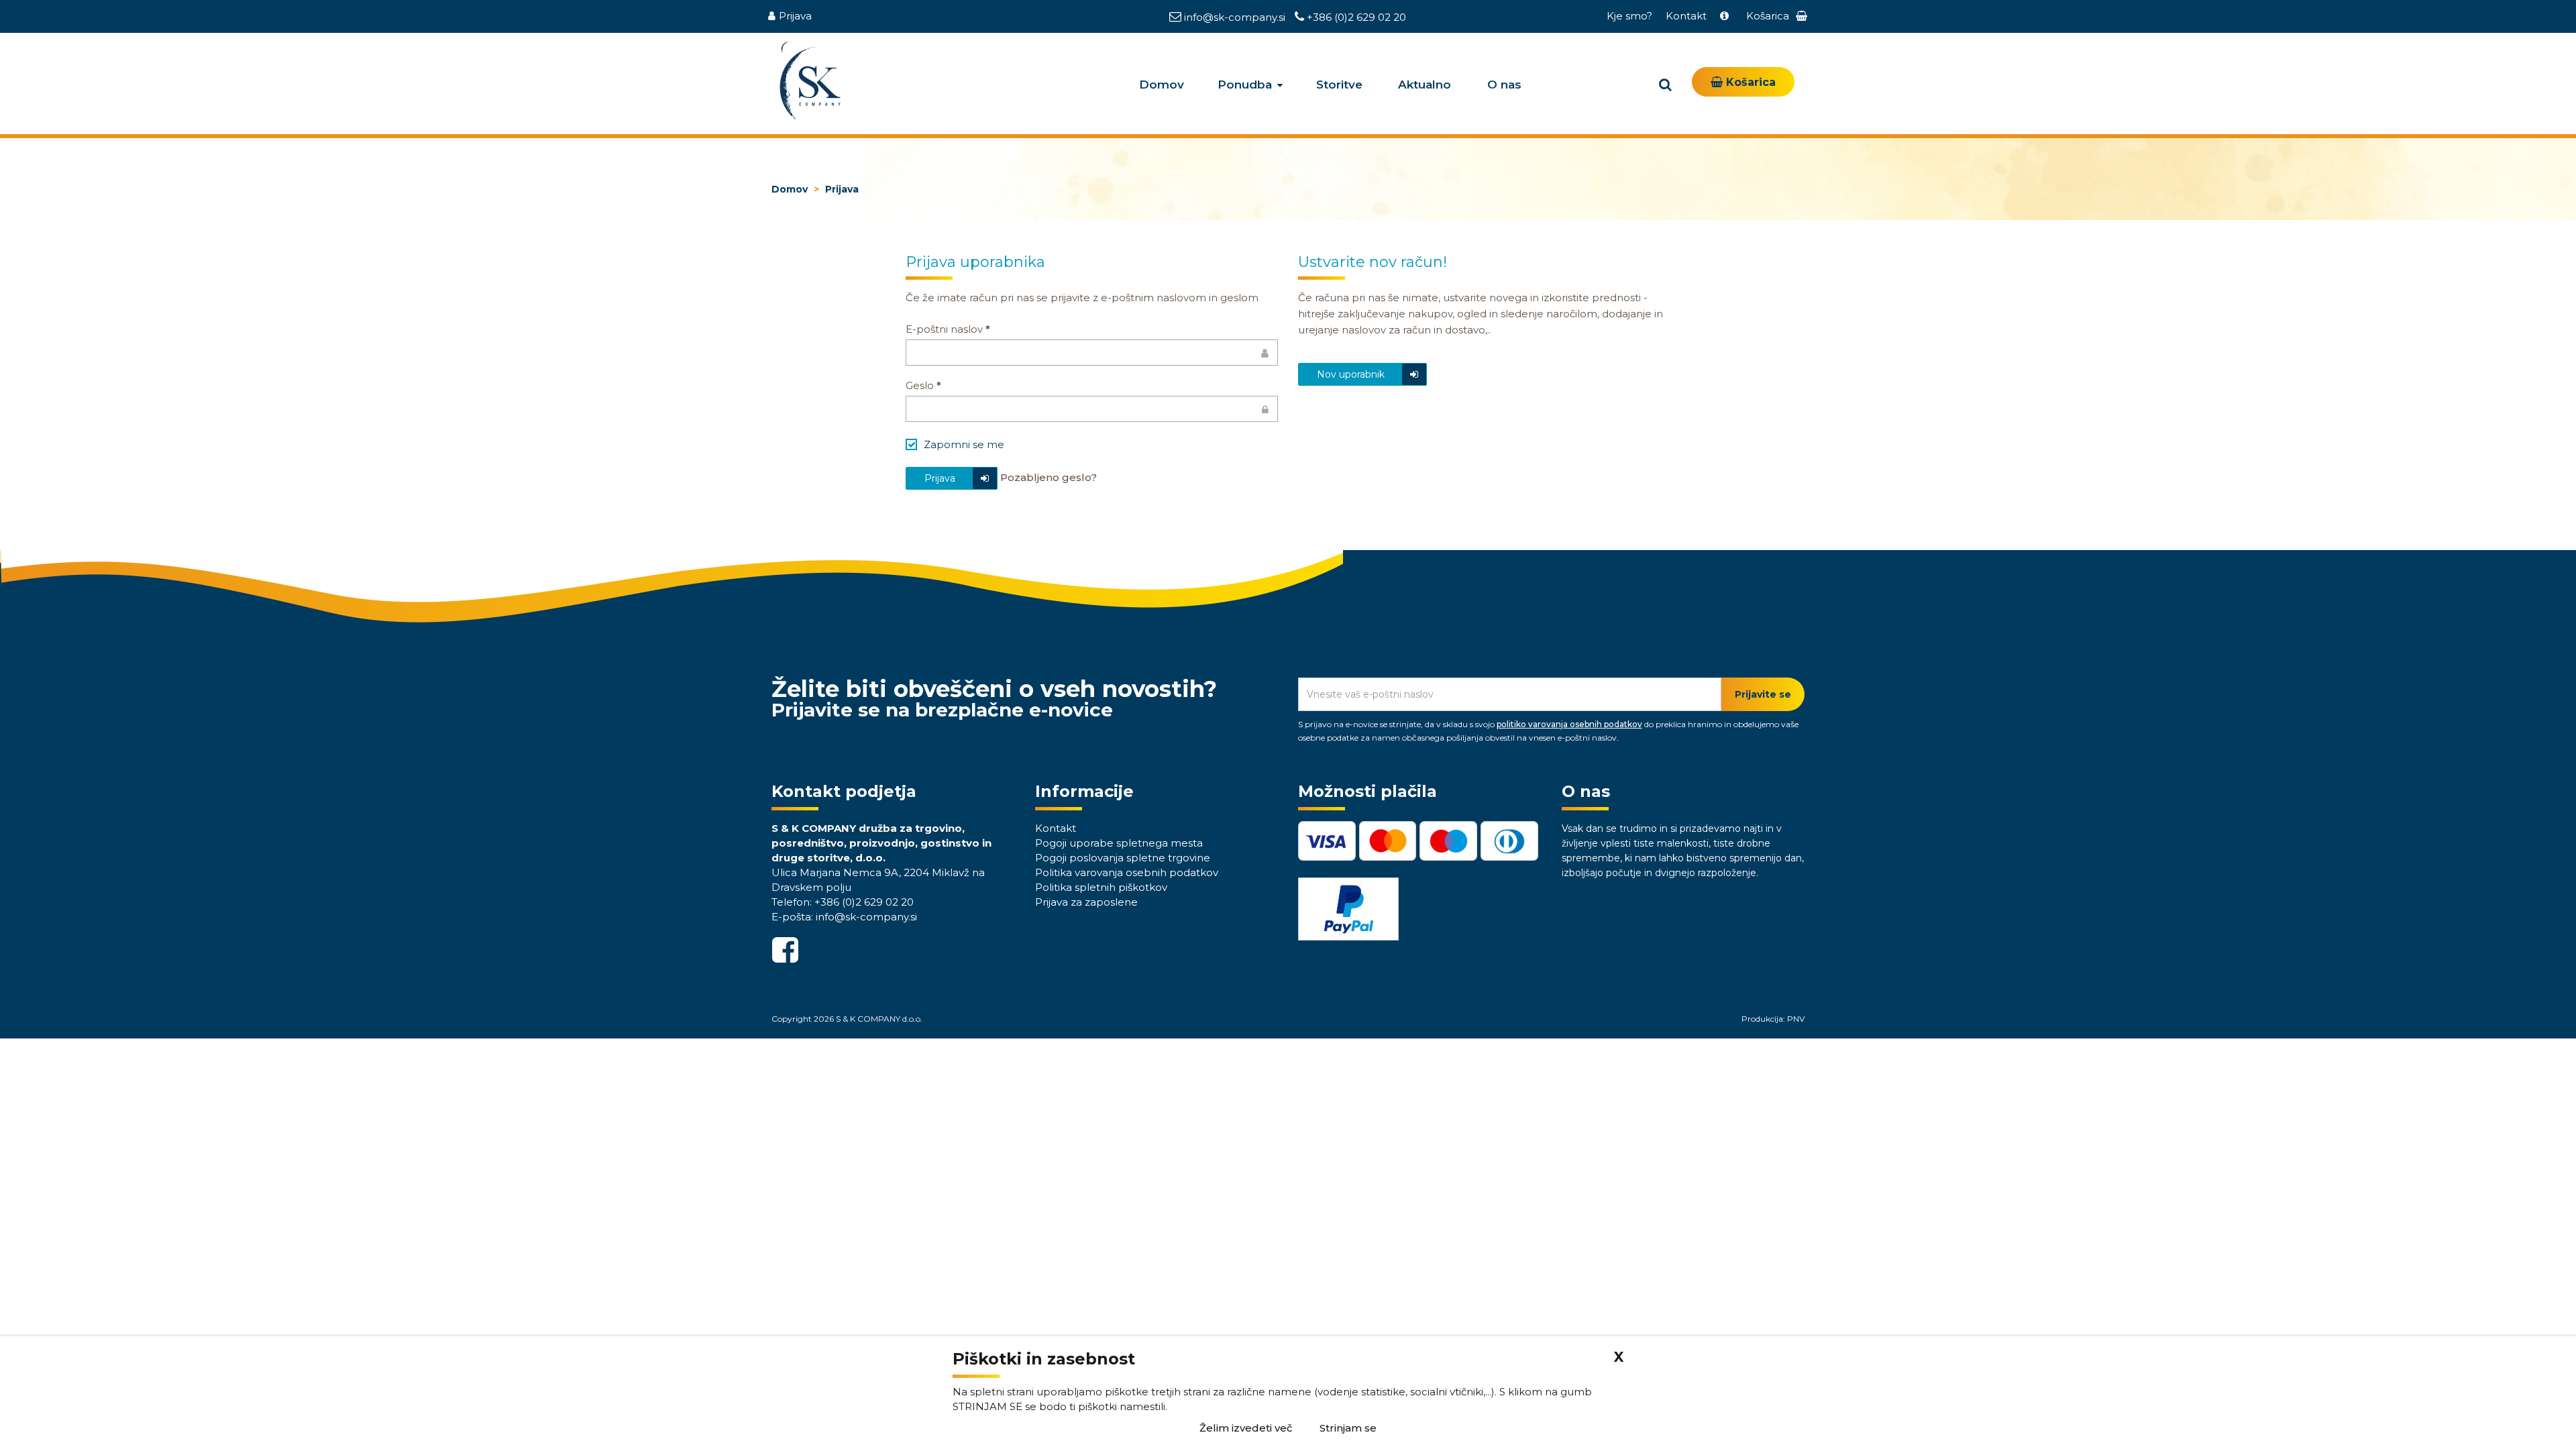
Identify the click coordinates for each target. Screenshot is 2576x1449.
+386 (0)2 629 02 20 (1355, 17)
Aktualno (1425, 85)
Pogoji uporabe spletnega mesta (1119, 843)
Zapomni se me (964, 444)
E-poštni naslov (948, 329)
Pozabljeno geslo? (1049, 477)
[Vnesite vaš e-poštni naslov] (1092, 353)
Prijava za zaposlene (1086, 902)
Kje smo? (1629, 16)
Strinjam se (1348, 1428)
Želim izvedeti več (1246, 1428)
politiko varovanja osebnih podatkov (1569, 724)
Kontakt (1686, 16)
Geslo (923, 385)
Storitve (1339, 85)
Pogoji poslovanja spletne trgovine (1123, 858)
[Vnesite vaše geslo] (1092, 409)
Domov (1162, 85)
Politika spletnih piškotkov (1101, 887)
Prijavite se (1763, 694)
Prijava (795, 16)
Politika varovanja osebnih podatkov (1127, 872)
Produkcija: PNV (1773, 1019)
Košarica (1749, 82)
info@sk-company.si (1235, 17)
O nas (1504, 85)
